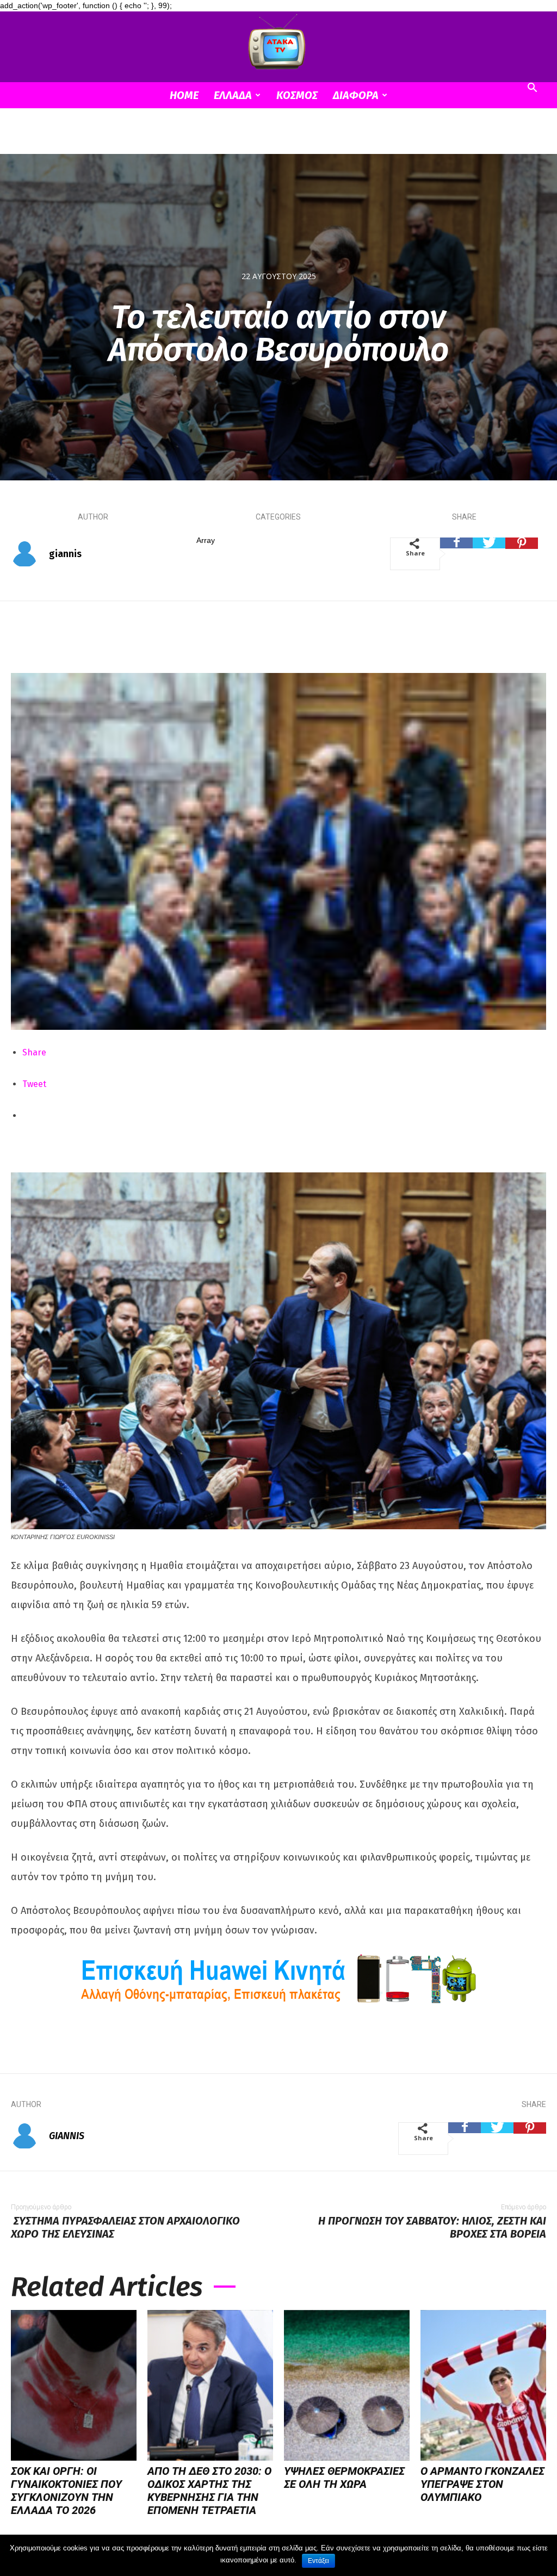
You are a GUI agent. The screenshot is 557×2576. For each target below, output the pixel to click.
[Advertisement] (278, 138)
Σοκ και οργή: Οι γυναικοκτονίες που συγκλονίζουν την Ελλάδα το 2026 (66, 2491)
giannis (65, 554)
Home (184, 95)
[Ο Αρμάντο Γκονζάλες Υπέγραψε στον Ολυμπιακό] (483, 2385)
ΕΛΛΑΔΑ (233, 95)
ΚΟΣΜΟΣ (297, 95)
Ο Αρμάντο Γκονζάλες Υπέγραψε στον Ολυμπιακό (482, 2484)
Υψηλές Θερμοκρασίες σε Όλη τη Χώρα (344, 2478)
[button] (532, 89)
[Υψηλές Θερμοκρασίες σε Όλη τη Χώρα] (347, 2385)
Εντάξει (318, 2561)
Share (34, 1052)
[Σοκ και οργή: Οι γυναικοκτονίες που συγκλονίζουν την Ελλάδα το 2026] (74, 2385)
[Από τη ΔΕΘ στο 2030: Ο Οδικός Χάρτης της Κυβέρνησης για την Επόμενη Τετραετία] (210, 2385)
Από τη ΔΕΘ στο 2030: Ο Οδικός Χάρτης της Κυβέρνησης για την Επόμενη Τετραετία (209, 2491)
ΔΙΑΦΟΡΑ (356, 95)
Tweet (34, 1084)
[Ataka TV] (278, 44)
